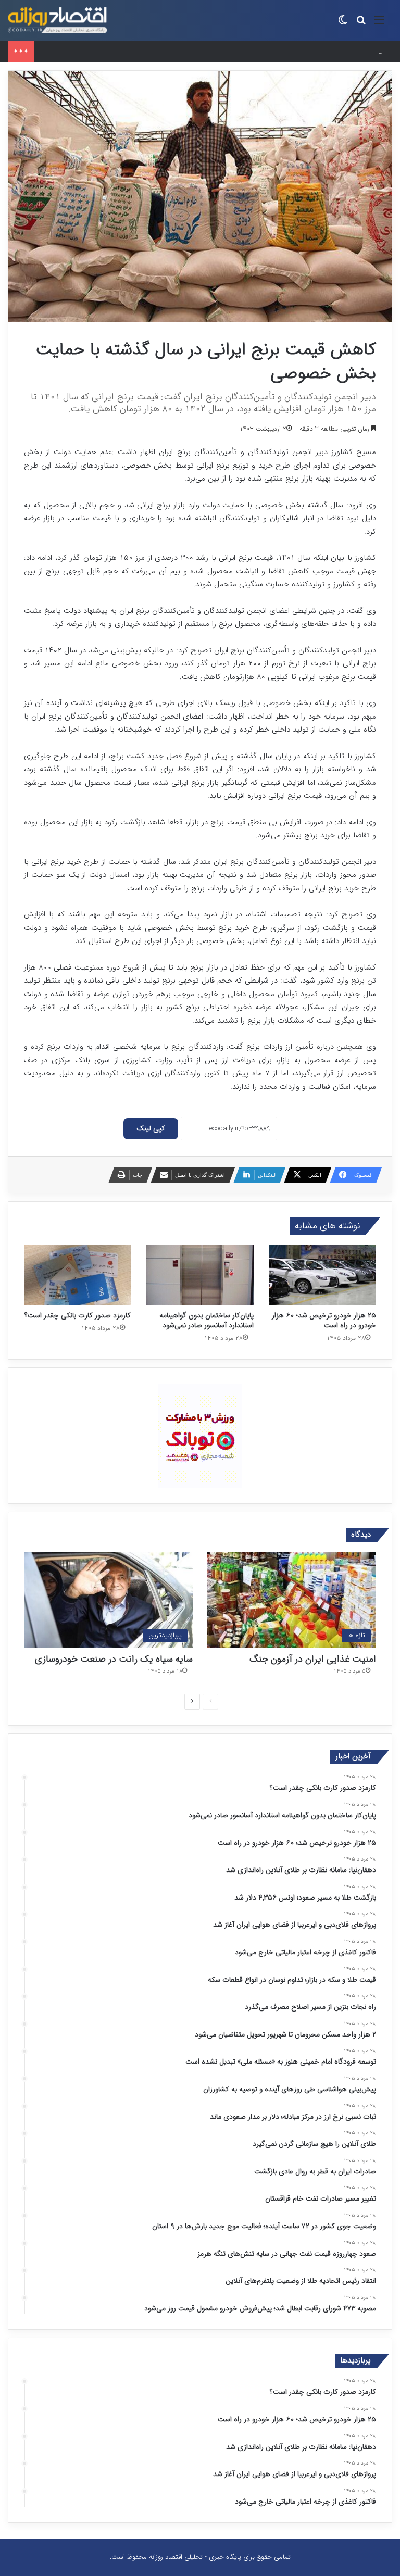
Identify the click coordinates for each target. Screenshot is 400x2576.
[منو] (379, 24)
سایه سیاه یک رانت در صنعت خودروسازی (114, 1659)
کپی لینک (151, 1128)
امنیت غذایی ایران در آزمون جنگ (313, 1659)
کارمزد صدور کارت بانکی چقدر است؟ (78, 1315)
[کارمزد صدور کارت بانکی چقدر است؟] (77, 1275)
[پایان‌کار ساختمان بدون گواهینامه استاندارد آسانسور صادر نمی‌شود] (200, 1275)
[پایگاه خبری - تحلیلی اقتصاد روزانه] (57, 20)
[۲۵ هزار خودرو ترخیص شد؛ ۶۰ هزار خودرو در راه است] (323, 1275)
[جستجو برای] (361, 24)
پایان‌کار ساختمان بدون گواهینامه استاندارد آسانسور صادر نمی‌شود (207, 1320)
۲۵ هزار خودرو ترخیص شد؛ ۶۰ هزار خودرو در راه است (113, 51)
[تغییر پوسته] (343, 24)
